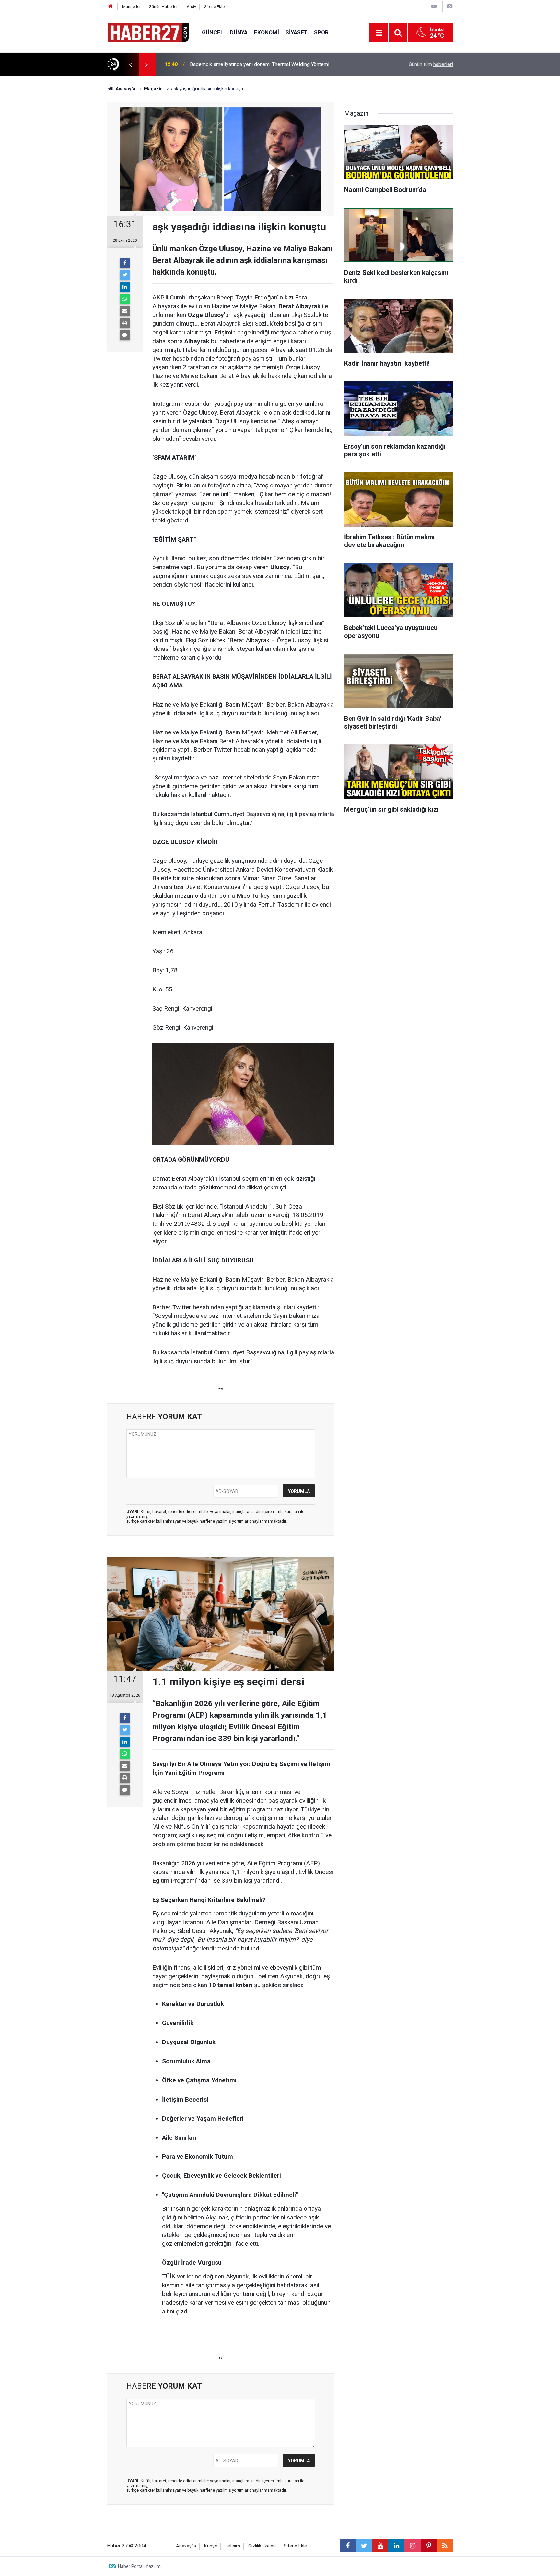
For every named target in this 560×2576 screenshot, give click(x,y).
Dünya (239, 32)
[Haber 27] (148, 32)
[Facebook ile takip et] (348, 2546)
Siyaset (297, 32)
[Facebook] (125, 263)
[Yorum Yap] (125, 335)
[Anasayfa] (111, 7)
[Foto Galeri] (449, 6)
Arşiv (191, 7)
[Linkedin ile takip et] (396, 2546)
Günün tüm (431, 64)
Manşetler (131, 7)
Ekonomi (267, 32)
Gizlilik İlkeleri (262, 2546)
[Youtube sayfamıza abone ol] (380, 2546)
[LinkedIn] (125, 287)
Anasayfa (186, 2546)
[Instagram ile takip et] (413, 2546)
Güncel (213, 32)
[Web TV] (434, 6)
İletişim (233, 2546)
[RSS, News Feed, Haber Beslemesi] (445, 2546)
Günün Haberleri (164, 7)
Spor (321, 32)
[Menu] (379, 33)
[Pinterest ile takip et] (429, 2546)
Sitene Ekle (214, 7)
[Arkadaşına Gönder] (125, 311)
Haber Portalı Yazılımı (140, 2566)
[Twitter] (125, 275)
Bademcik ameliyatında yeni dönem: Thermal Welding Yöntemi (260, 64)
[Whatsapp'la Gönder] (125, 299)
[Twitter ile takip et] (364, 2546)
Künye (211, 2546)
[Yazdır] (125, 323)
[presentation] (130, 64)
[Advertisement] (70, 190)
